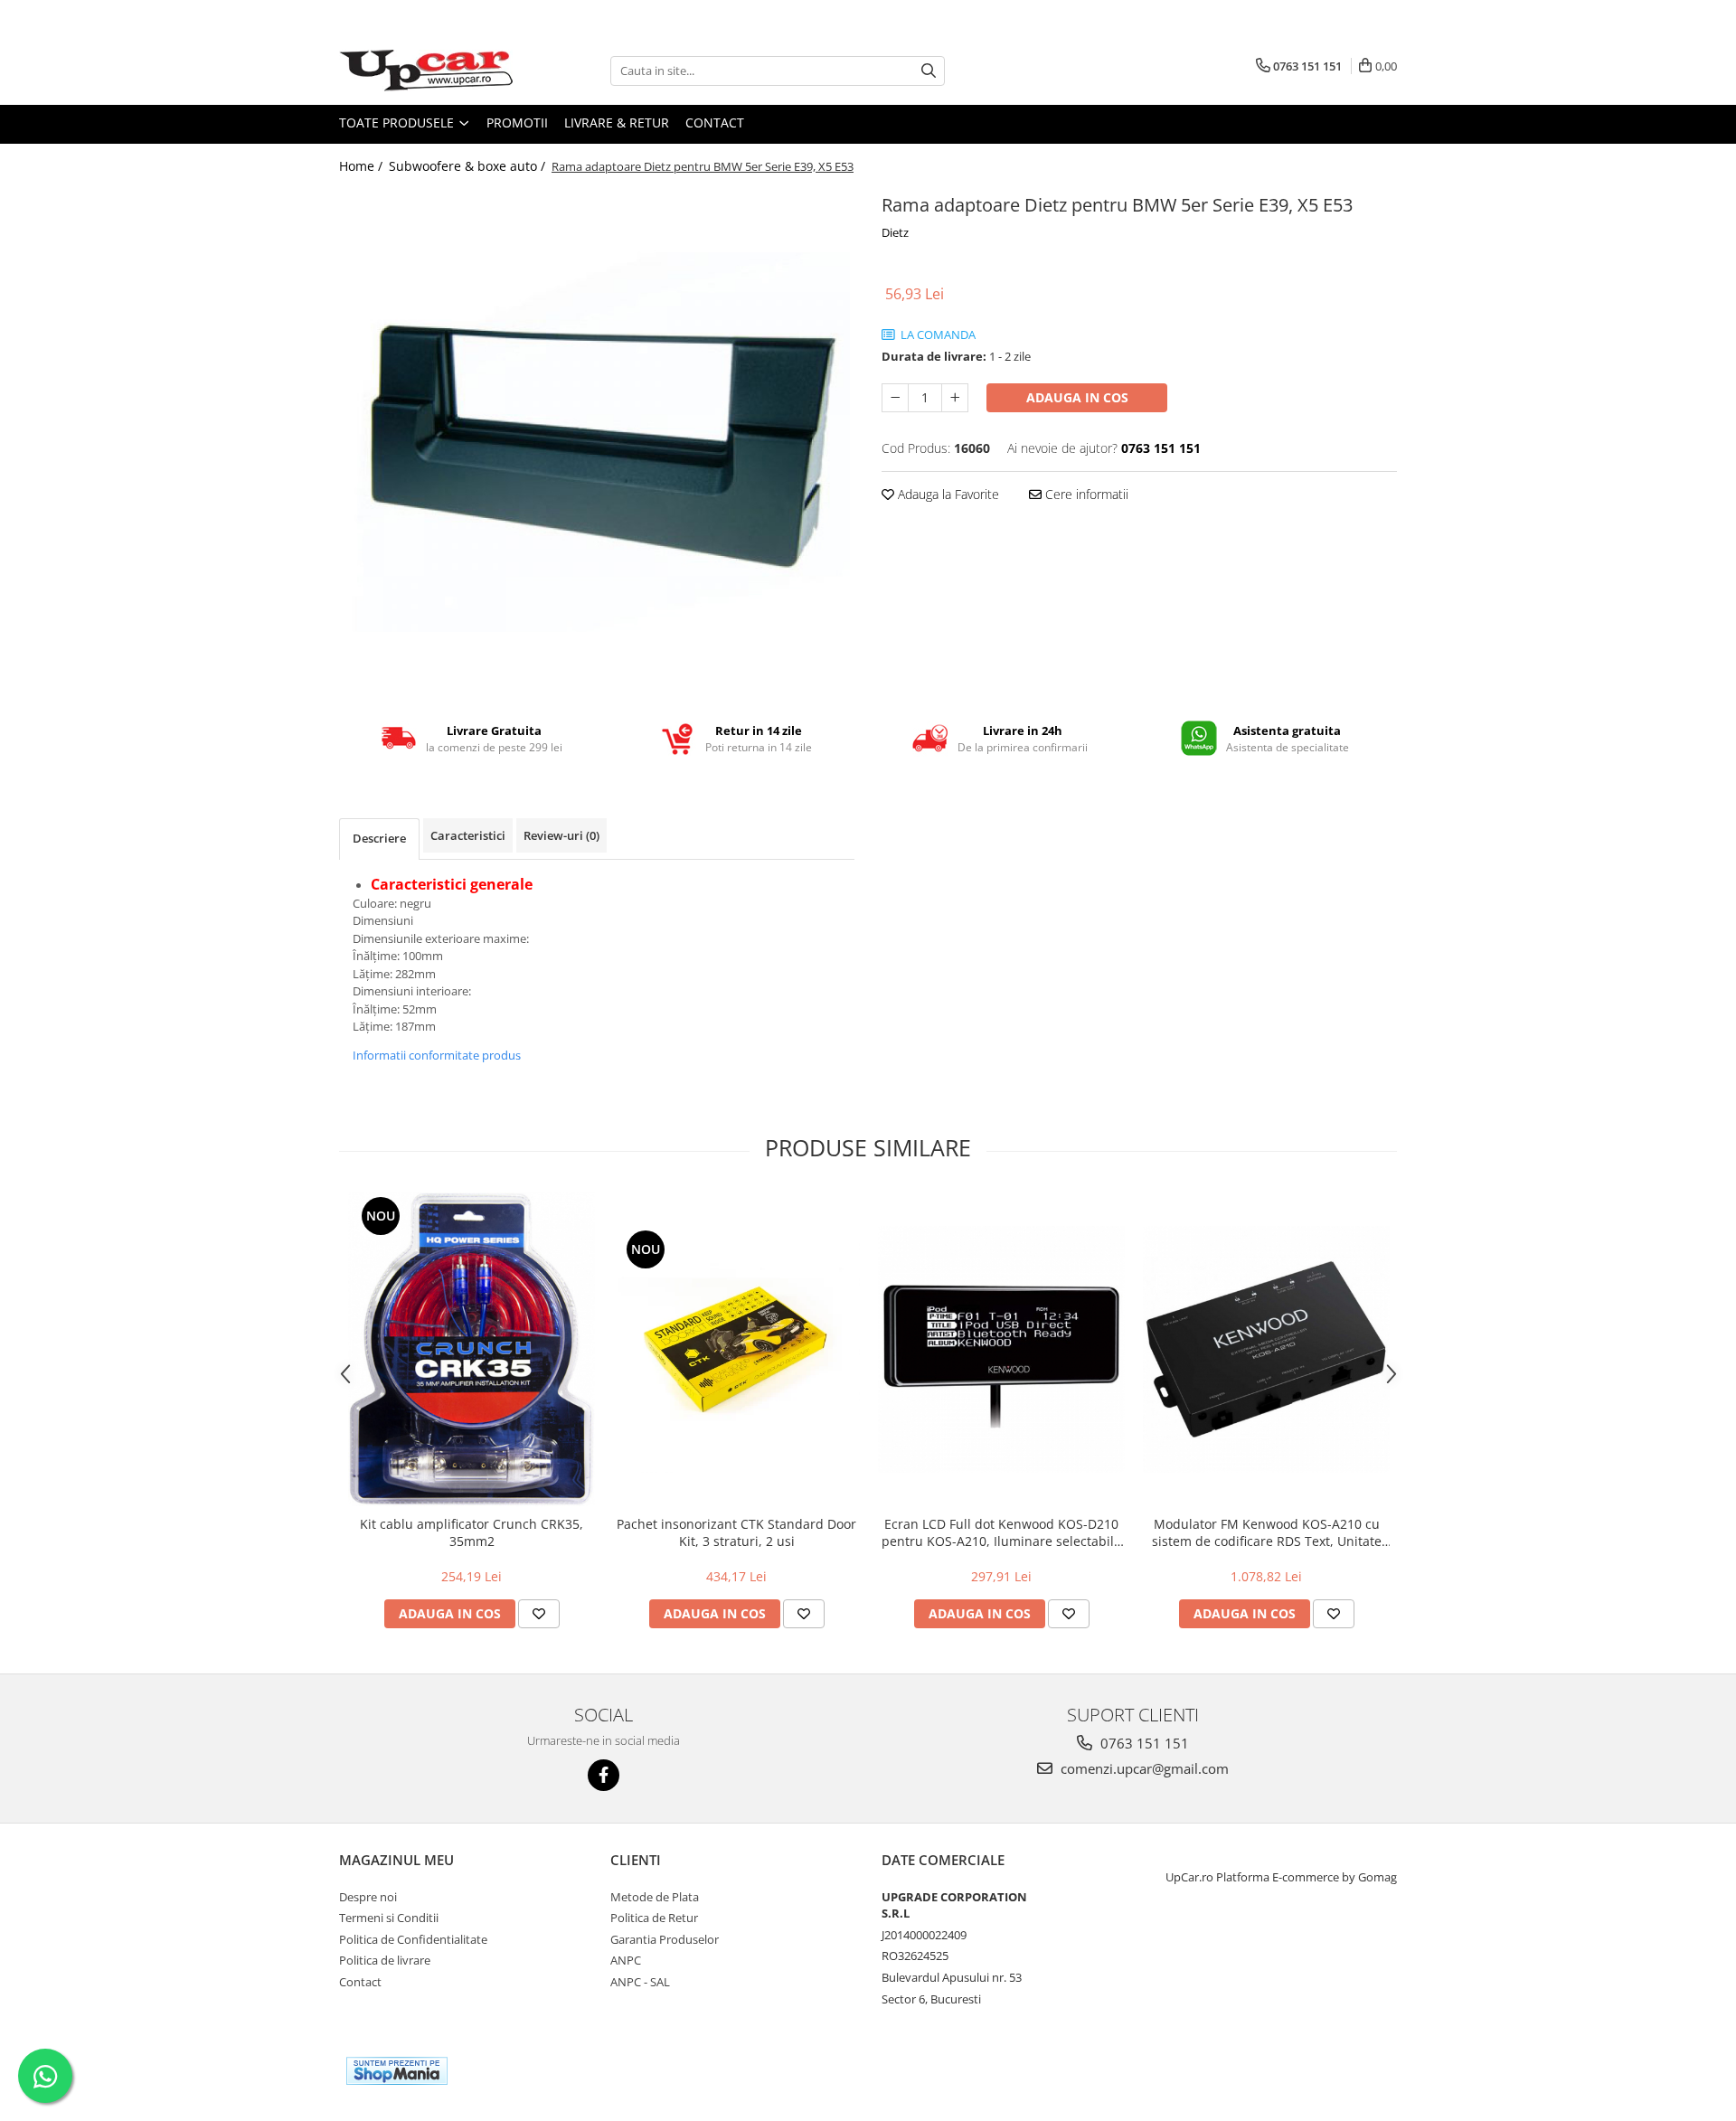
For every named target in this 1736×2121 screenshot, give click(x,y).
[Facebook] (604, 1775)
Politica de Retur (654, 1918)
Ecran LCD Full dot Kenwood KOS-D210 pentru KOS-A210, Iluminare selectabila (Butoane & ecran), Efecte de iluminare (1001, 1532)
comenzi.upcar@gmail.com (1143, 1768)
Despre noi (368, 1897)
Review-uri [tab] (561, 835)
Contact (715, 123)
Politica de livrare (385, 1960)
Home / (363, 166)
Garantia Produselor (665, 1939)
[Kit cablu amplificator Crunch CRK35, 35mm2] (472, 1349)
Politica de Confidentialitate (413, 1939)
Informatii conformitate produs (437, 1055)
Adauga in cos (1077, 397)
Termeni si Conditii (389, 1918)
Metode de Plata (655, 1897)
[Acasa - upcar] (429, 71)
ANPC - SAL (640, 1982)
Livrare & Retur (617, 123)
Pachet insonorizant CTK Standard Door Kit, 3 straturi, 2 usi (736, 1532)
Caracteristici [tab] (468, 835)
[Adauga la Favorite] (539, 1614)
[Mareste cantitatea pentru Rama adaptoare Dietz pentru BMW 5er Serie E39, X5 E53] (955, 398)
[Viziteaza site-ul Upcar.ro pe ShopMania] (397, 2071)
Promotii (517, 123)
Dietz (895, 232)
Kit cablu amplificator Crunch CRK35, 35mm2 (472, 1532)
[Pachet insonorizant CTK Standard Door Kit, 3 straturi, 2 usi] (736, 1349)
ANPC (626, 1960)
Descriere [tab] (379, 838)
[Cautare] (929, 71)
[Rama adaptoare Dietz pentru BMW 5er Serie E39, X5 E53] (597, 442)
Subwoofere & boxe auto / (469, 166)
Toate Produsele (398, 123)
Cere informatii (1085, 494)
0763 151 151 (1143, 1743)
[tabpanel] (597, 442)
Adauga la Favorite (947, 494)
